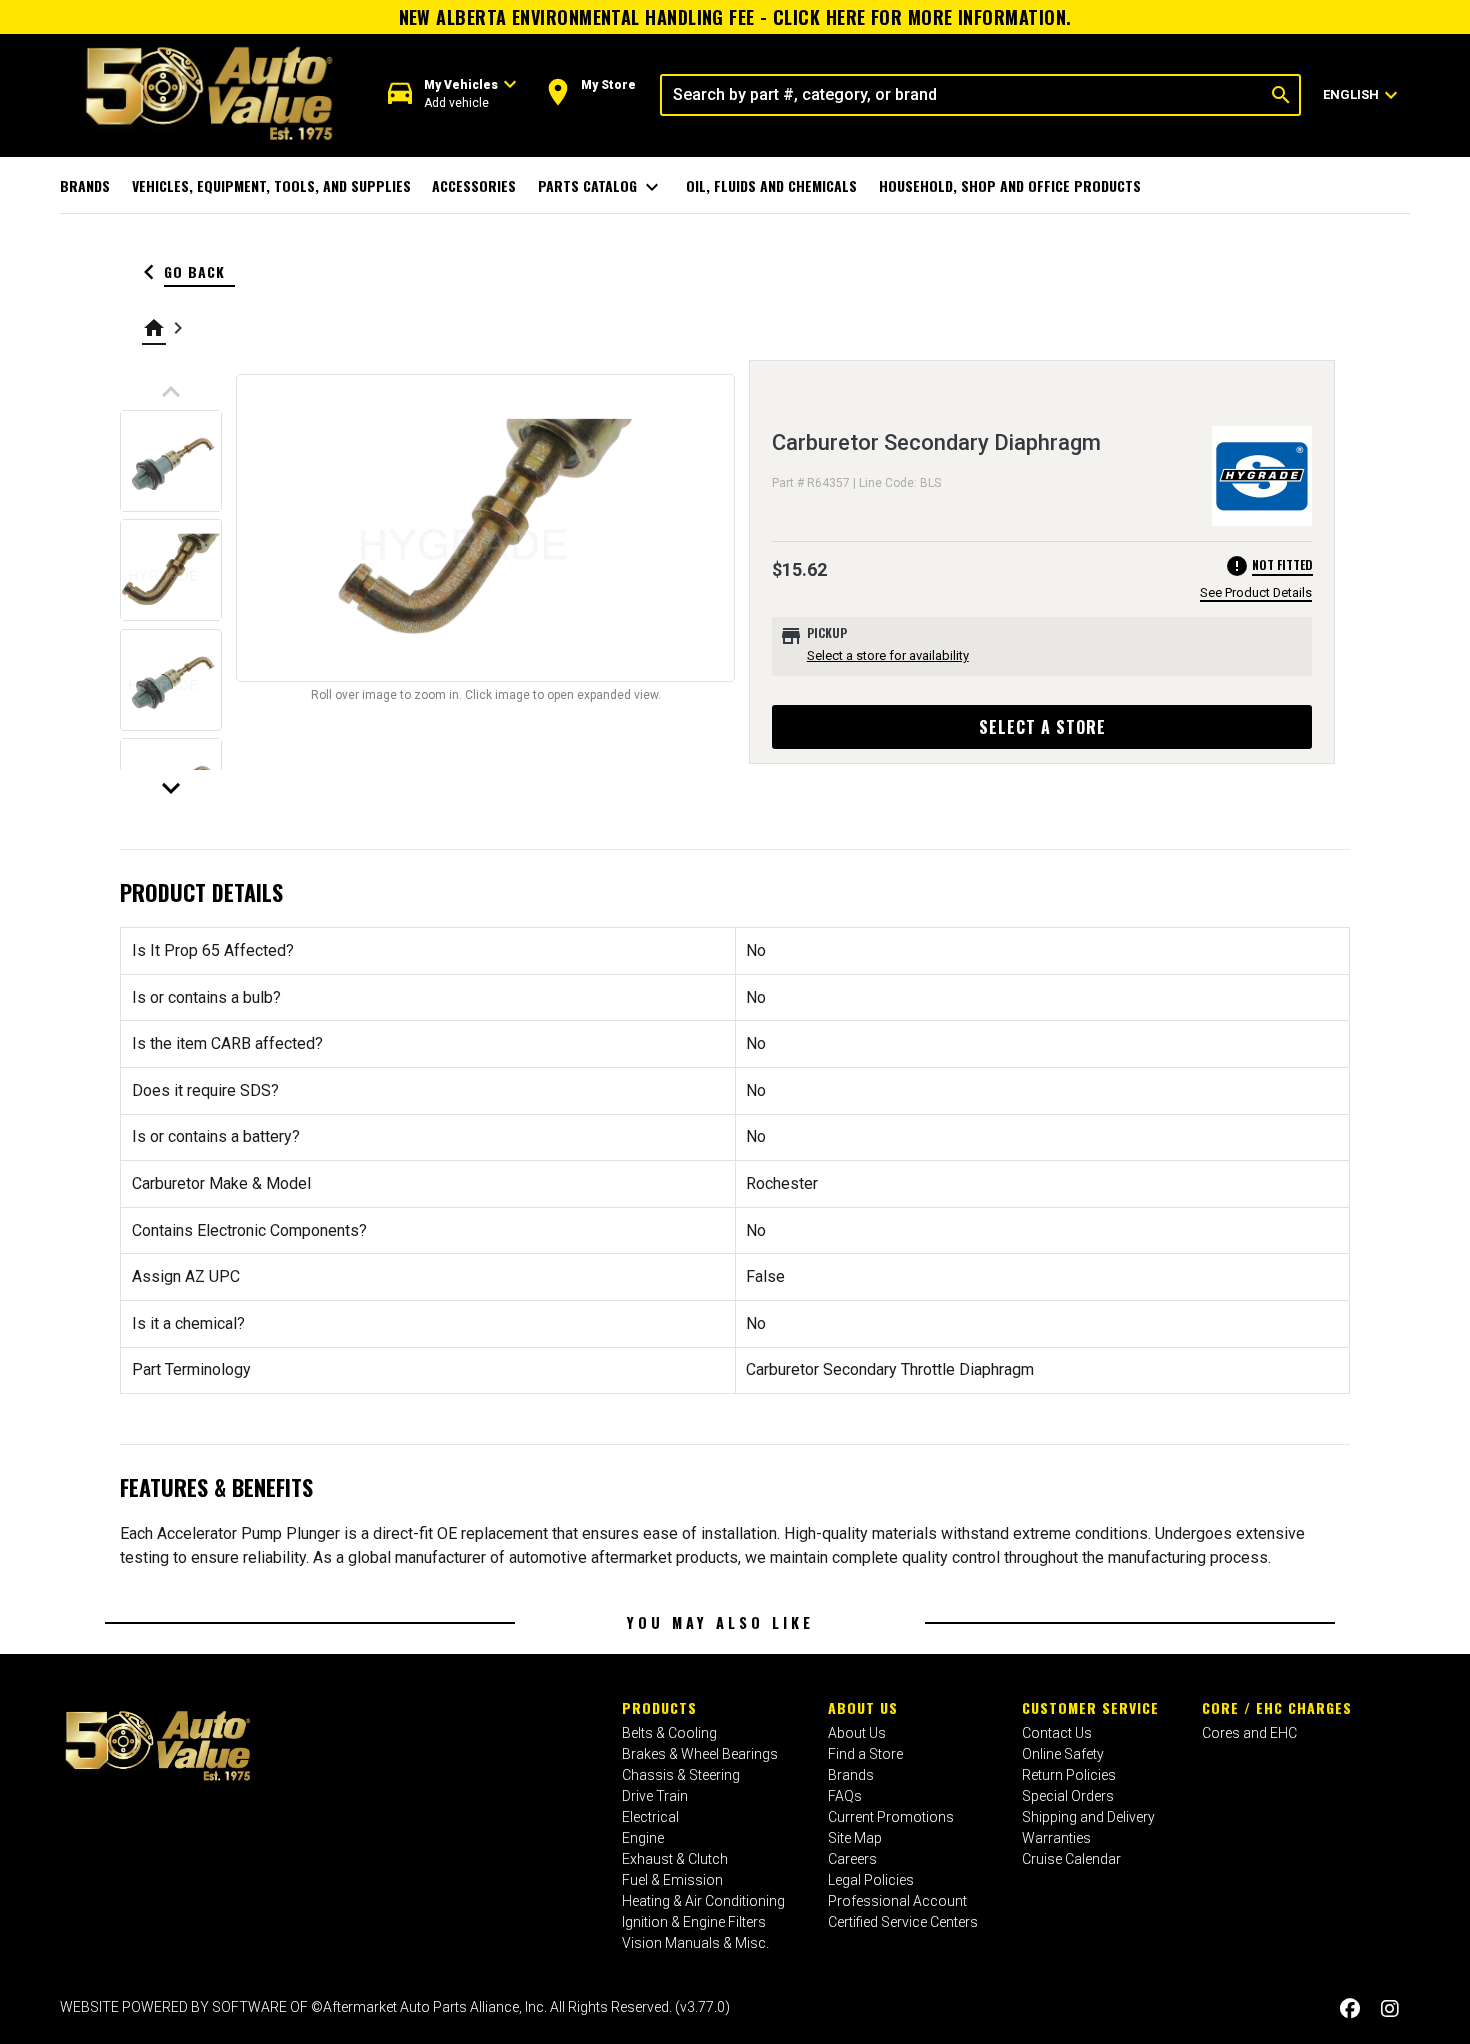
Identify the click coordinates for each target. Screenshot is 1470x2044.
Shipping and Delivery (1088, 1817)
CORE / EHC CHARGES (1277, 1707)
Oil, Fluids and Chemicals (771, 185)
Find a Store (865, 1754)
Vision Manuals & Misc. (695, 1943)
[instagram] (1390, 2009)
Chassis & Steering (681, 1775)
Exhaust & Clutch (675, 1859)
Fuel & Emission (672, 1880)
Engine (643, 1838)
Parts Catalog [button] (601, 187)
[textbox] (962, 95)
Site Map (855, 1838)
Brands (85, 185)
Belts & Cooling (669, 1733)
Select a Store (1042, 727)
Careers (852, 1859)
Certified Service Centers (903, 1922)
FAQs (845, 1796)
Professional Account (897, 1901)
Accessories (474, 185)
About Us (863, 1707)
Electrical (650, 1817)
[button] (452, 94)
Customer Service (1090, 1707)
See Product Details (1256, 592)
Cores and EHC (1249, 1733)
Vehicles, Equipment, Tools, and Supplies (271, 185)
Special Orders (1068, 1796)
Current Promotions (891, 1817)
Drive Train (655, 1796)
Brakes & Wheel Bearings (700, 1754)
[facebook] (1350, 2009)
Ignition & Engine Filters (694, 1922)
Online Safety (1063, 1754)
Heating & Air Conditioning (703, 1901)
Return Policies (1069, 1775)
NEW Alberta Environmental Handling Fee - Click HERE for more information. (735, 17)
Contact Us (1057, 1733)
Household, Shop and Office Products (1010, 185)
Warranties (1056, 1838)
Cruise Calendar (1071, 1859)
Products (659, 1707)
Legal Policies (871, 1880)
